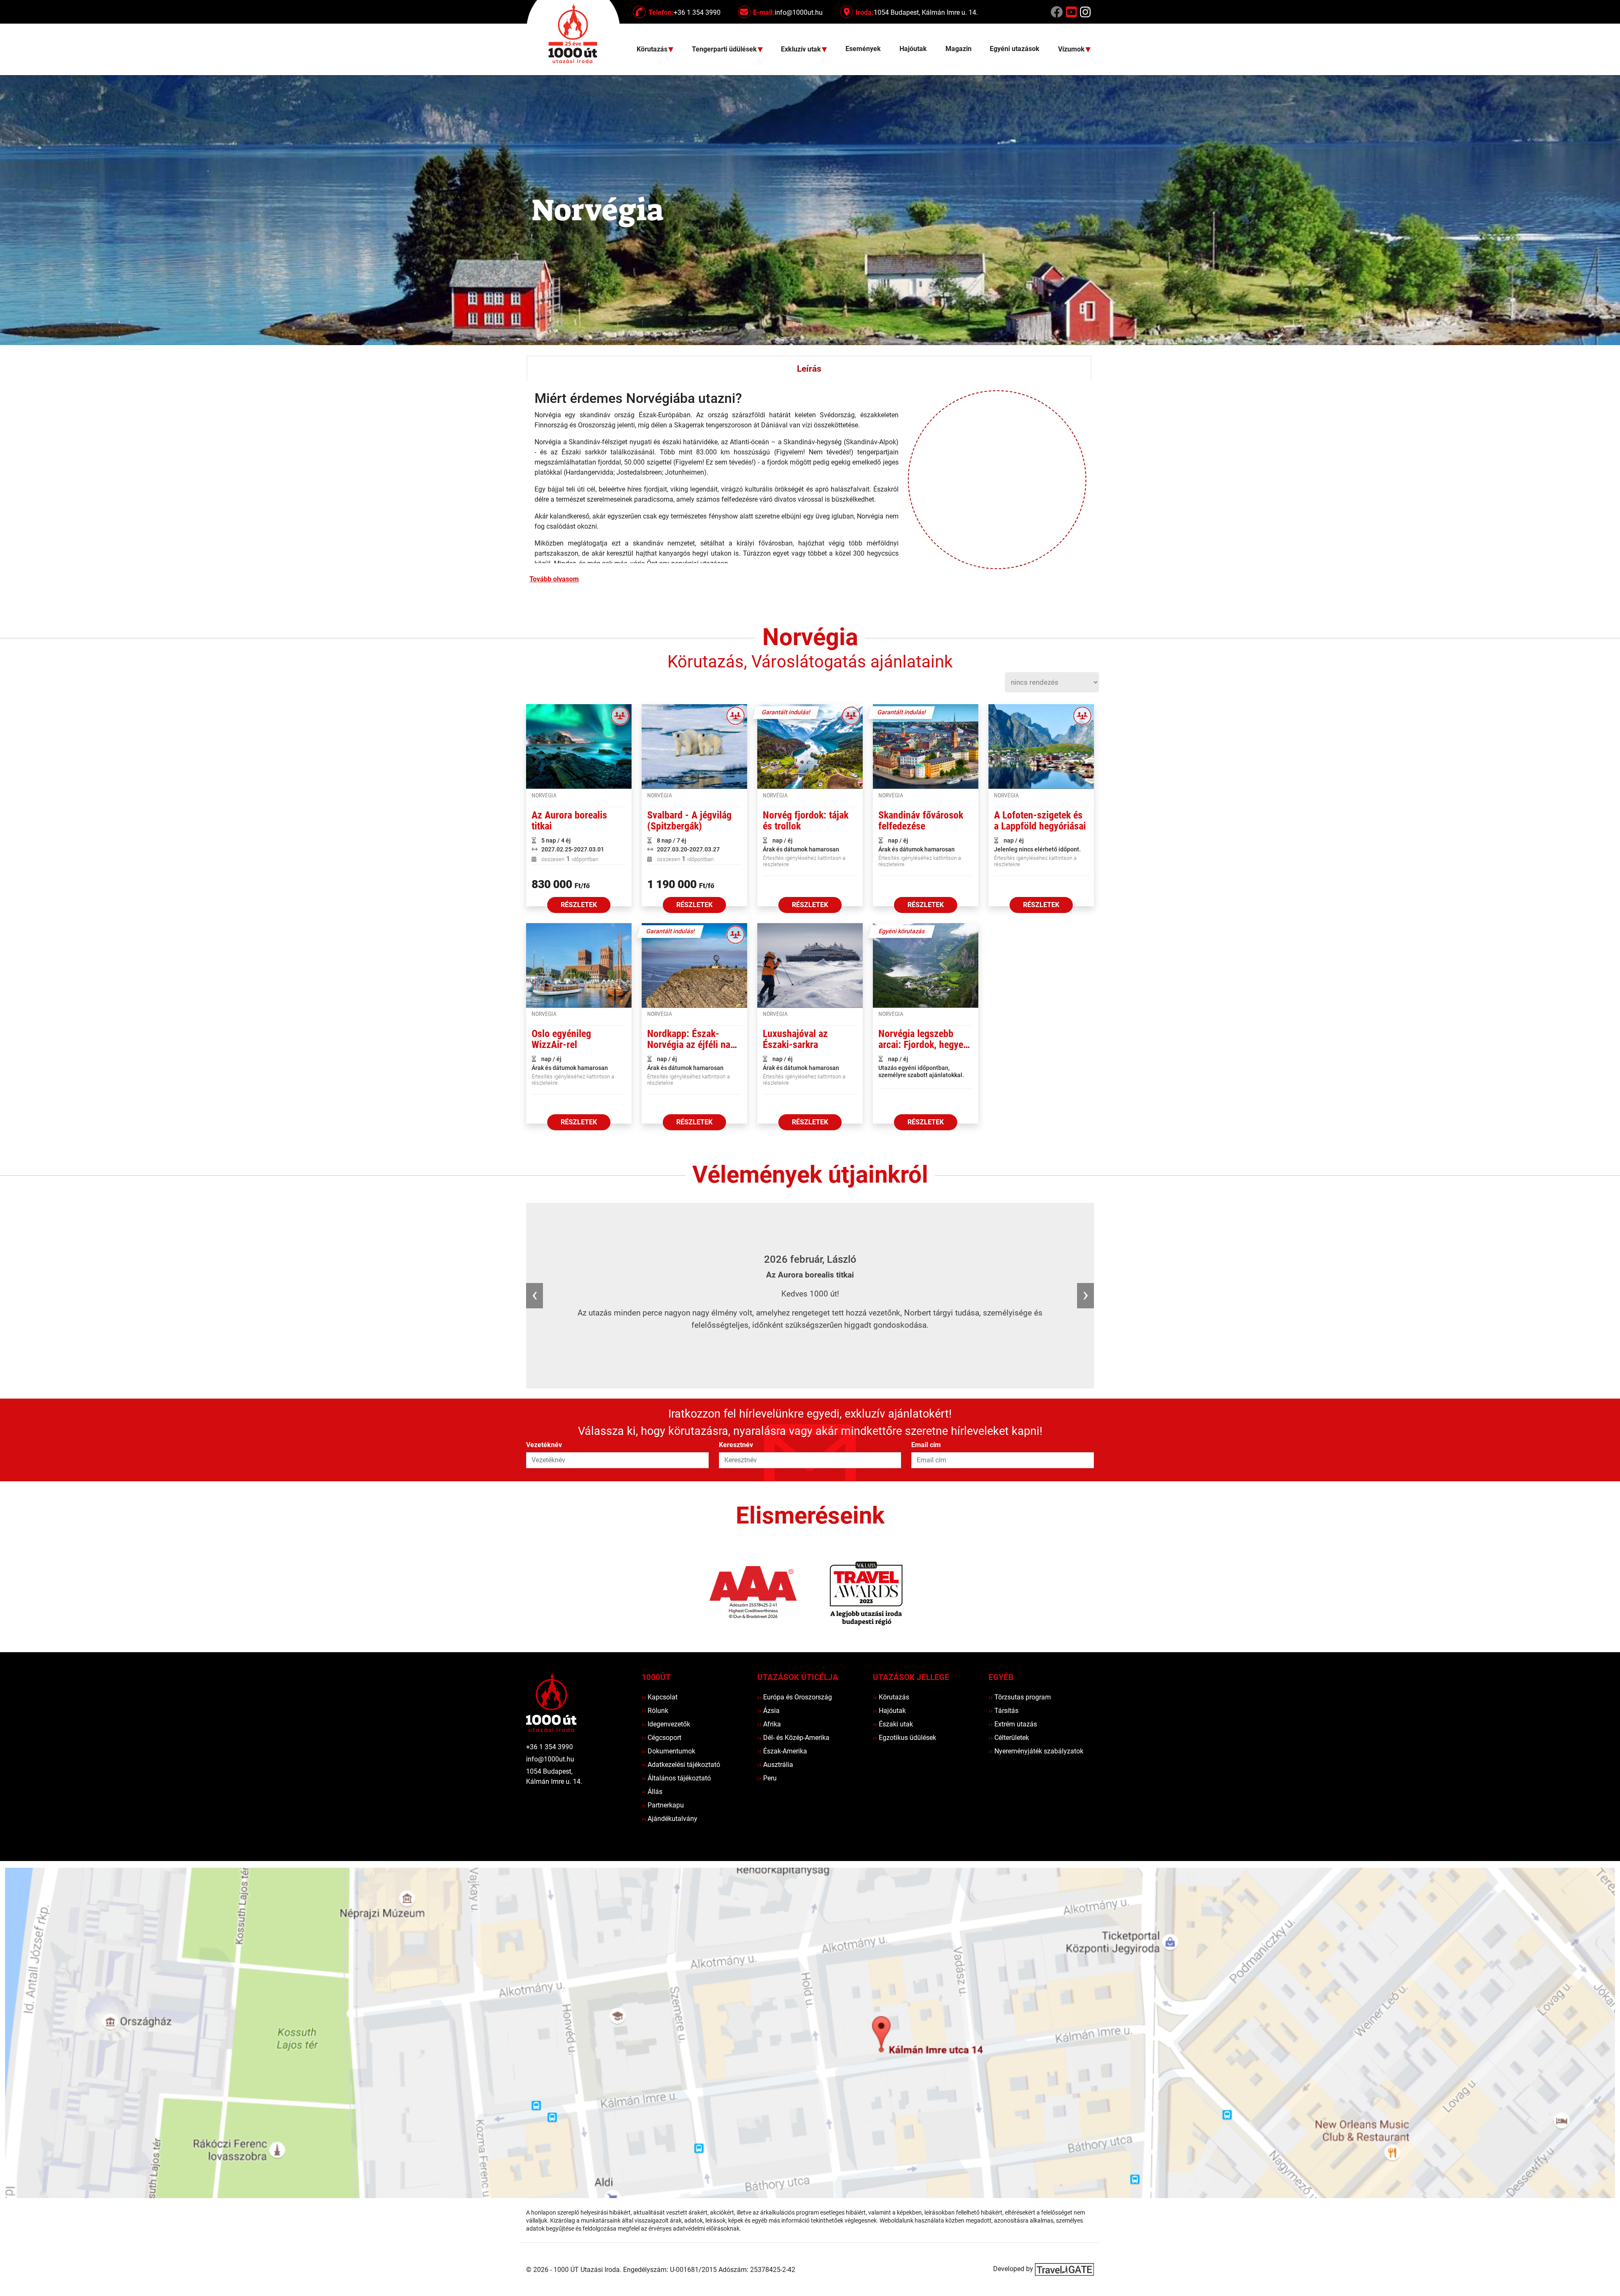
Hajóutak (913, 49)
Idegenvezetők (666, 1724)
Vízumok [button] (1072, 50)
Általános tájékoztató (676, 1778)
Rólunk (655, 1711)
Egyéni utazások (1015, 49)
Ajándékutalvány (670, 1819)
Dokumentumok (668, 1751)
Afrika (769, 1724)
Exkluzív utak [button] (802, 50)
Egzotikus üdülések (904, 1738)
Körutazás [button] (653, 50)
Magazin (958, 49)
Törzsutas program (1020, 1697)
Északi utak (893, 1724)
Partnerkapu (663, 1805)
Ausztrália (775, 1765)
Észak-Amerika (782, 1751)
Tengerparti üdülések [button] (725, 50)
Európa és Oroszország (795, 1697)
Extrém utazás (1013, 1724)
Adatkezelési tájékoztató (681, 1765)
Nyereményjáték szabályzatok (1036, 1751)
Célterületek (1009, 1738)
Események (863, 49)
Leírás (809, 369)
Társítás (1003, 1711)
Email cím (926, 1445)
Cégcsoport (661, 1738)
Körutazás (891, 1697)
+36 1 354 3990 (549, 1747)
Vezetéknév (544, 1445)
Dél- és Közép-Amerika (793, 1738)
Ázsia (768, 1711)
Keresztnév (736, 1445)
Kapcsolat (660, 1697)
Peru (767, 1778)
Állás (652, 1792)
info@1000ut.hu (550, 1759)
